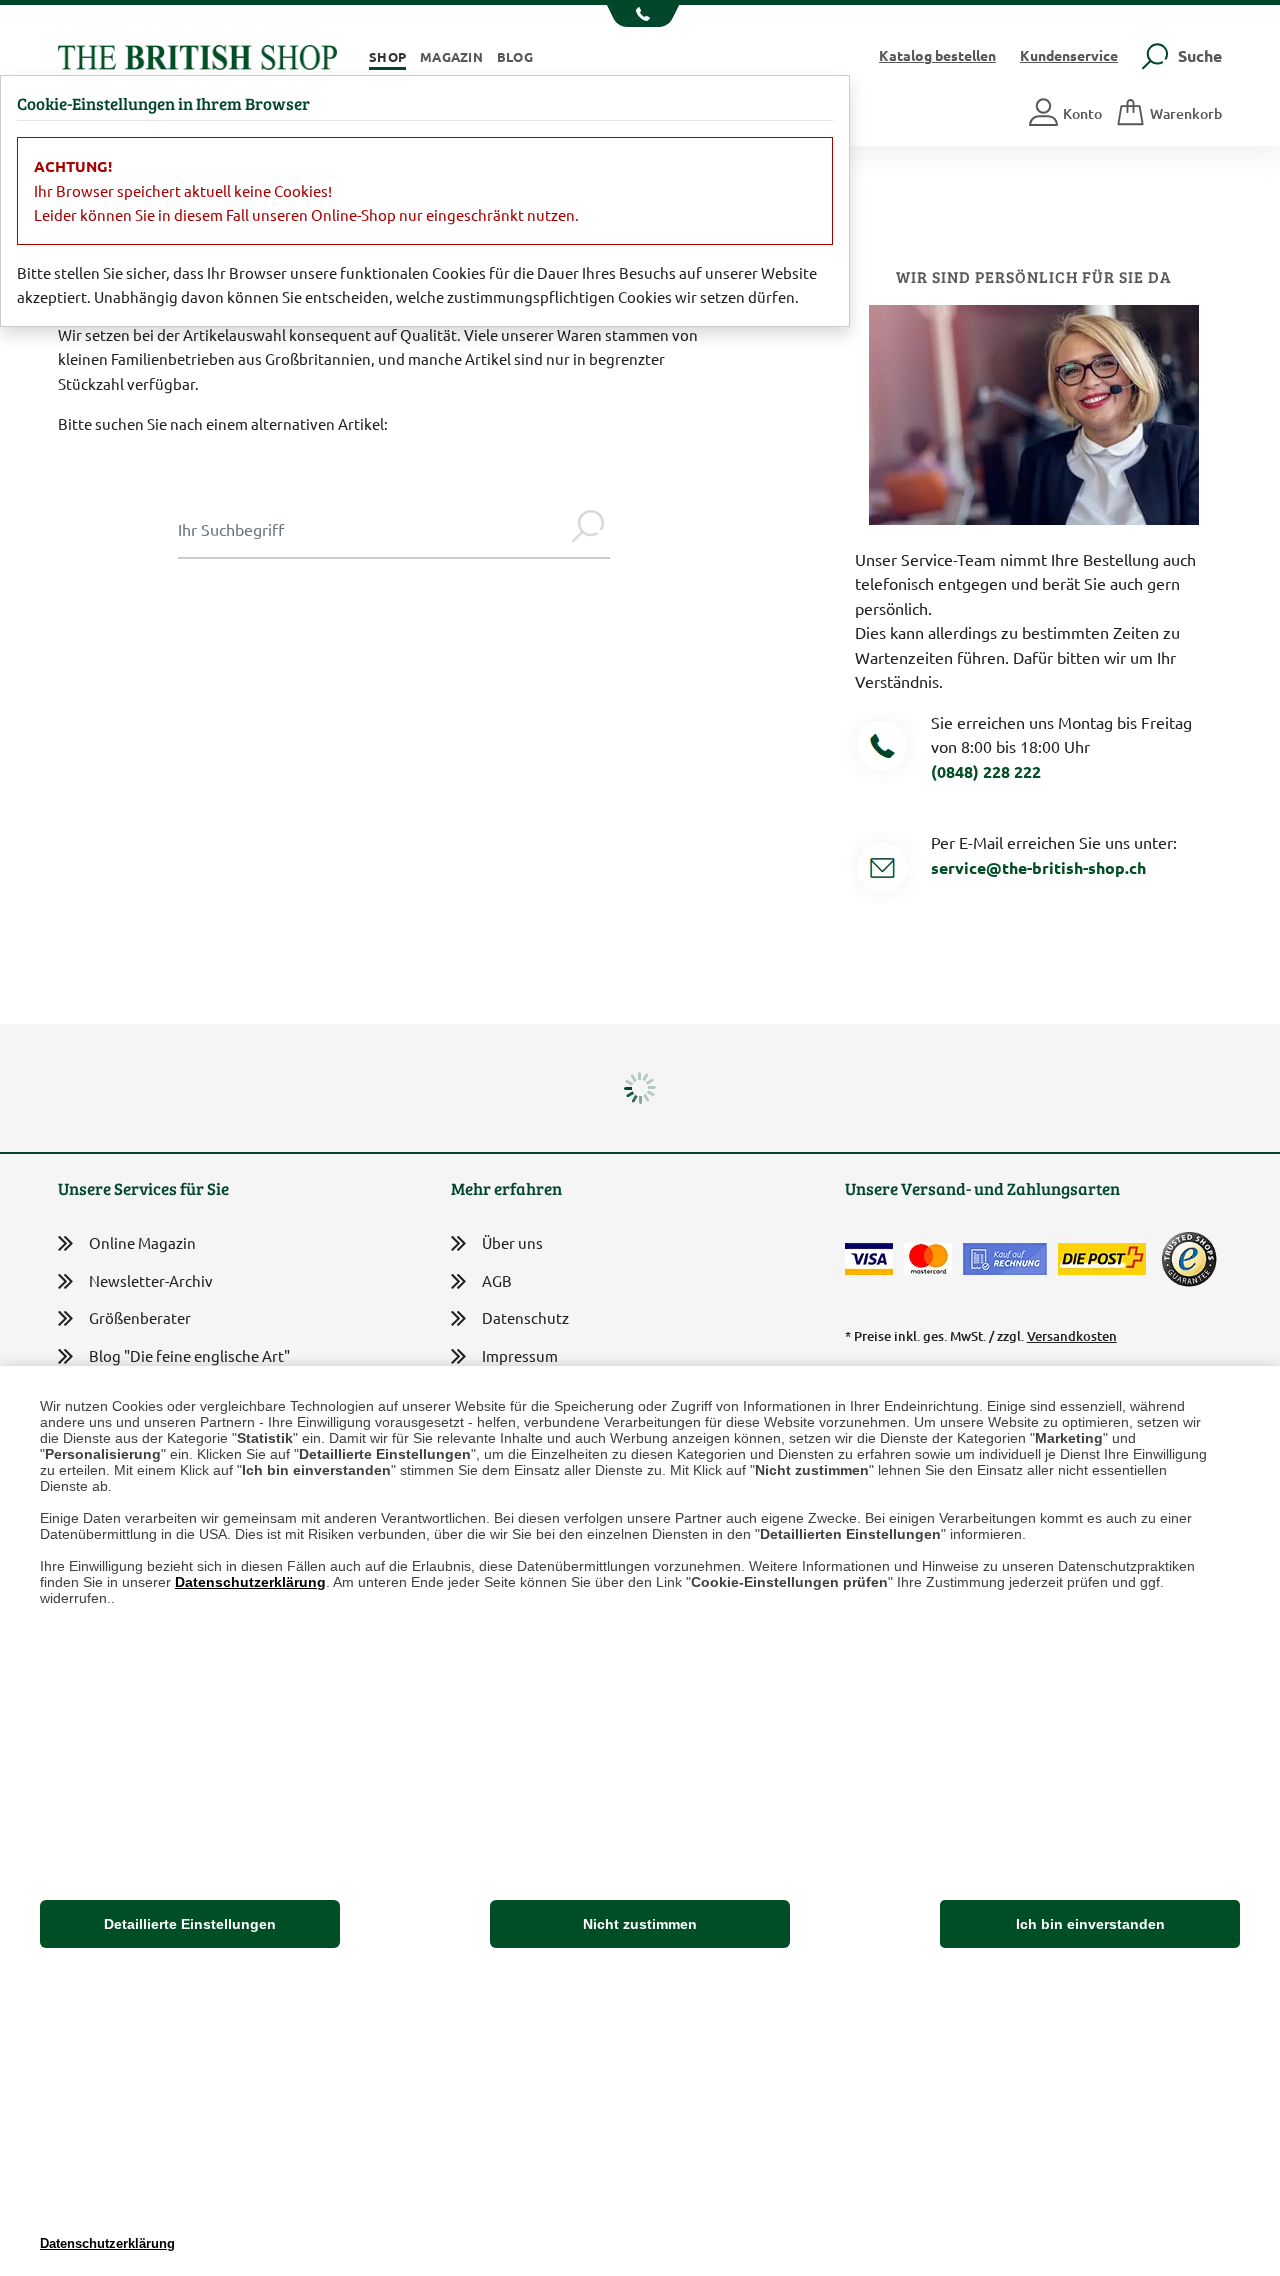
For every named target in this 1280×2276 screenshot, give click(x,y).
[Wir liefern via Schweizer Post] (1102, 1259)
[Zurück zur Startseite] (197, 54)
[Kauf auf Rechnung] (1005, 1259)
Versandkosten (1072, 1336)
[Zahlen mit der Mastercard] (928, 1259)
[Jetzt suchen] (588, 529)
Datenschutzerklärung (250, 1582)
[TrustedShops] (1189, 1259)
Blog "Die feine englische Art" (189, 1355)
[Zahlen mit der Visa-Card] (869, 1259)
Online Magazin (142, 1242)
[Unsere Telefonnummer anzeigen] (640, 16)
